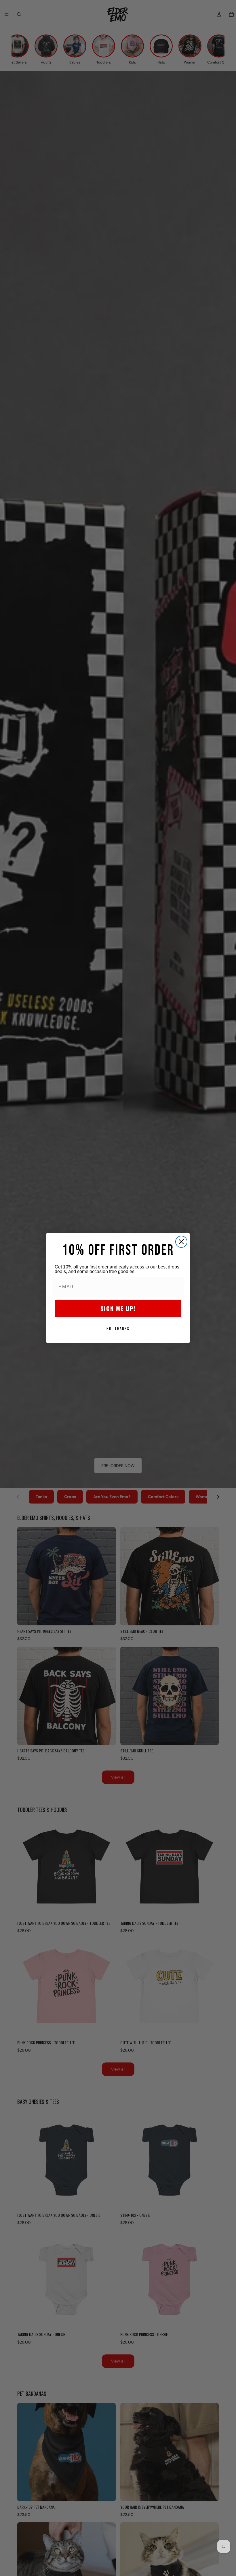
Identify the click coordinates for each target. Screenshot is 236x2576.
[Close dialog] (181, 1242)
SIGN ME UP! (118, 1308)
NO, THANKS (118, 1328)
